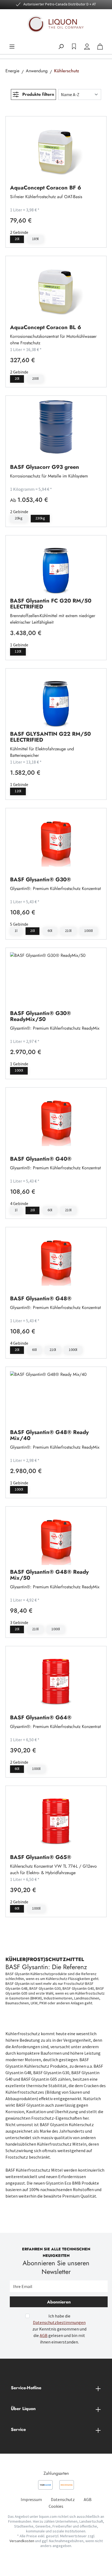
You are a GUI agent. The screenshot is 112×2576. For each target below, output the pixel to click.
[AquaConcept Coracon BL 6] (56, 287)
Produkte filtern (38, 94)
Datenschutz (63, 2499)
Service (18, 2429)
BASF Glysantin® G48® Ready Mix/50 (49, 1575)
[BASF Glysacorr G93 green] (56, 427)
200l (35, 378)
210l (68, 931)
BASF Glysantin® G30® (41, 879)
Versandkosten (22, 2541)
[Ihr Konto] (87, 47)
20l (17, 239)
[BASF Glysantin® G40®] (56, 1119)
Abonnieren (59, 2302)
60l (50, 931)
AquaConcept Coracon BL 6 (46, 327)
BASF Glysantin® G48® (41, 1298)
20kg (19, 518)
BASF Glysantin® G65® (41, 1857)
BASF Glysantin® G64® (41, 1717)
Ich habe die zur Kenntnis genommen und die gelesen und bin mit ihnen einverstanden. (59, 2329)
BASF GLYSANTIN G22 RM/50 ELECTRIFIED (50, 737)
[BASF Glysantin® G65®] (56, 1817)
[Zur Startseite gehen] (56, 24)
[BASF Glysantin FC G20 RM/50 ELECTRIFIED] (56, 567)
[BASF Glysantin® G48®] (56, 1259)
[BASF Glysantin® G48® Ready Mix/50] (56, 1538)
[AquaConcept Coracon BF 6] (56, 148)
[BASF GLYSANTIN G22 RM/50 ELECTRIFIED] (56, 700)
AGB (44, 2335)
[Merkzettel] (74, 47)
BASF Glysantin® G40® (41, 1158)
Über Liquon (23, 2409)
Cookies (56, 2506)
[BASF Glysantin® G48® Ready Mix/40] (56, 1398)
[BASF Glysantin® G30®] (56, 840)
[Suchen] (61, 47)
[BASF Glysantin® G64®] (56, 1678)
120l (18, 651)
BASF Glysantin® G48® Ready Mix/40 (49, 1435)
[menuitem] (31, 2499)
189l (35, 239)
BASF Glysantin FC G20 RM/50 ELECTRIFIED (51, 604)
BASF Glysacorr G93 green (45, 467)
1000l (88, 931)
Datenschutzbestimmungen (59, 2322)
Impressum (31, 2499)
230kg (40, 518)
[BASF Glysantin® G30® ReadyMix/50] (56, 979)
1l (16, 931)
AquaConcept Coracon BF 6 (46, 187)
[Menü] (12, 47)
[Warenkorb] (100, 47)
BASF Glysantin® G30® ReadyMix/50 (41, 1016)
